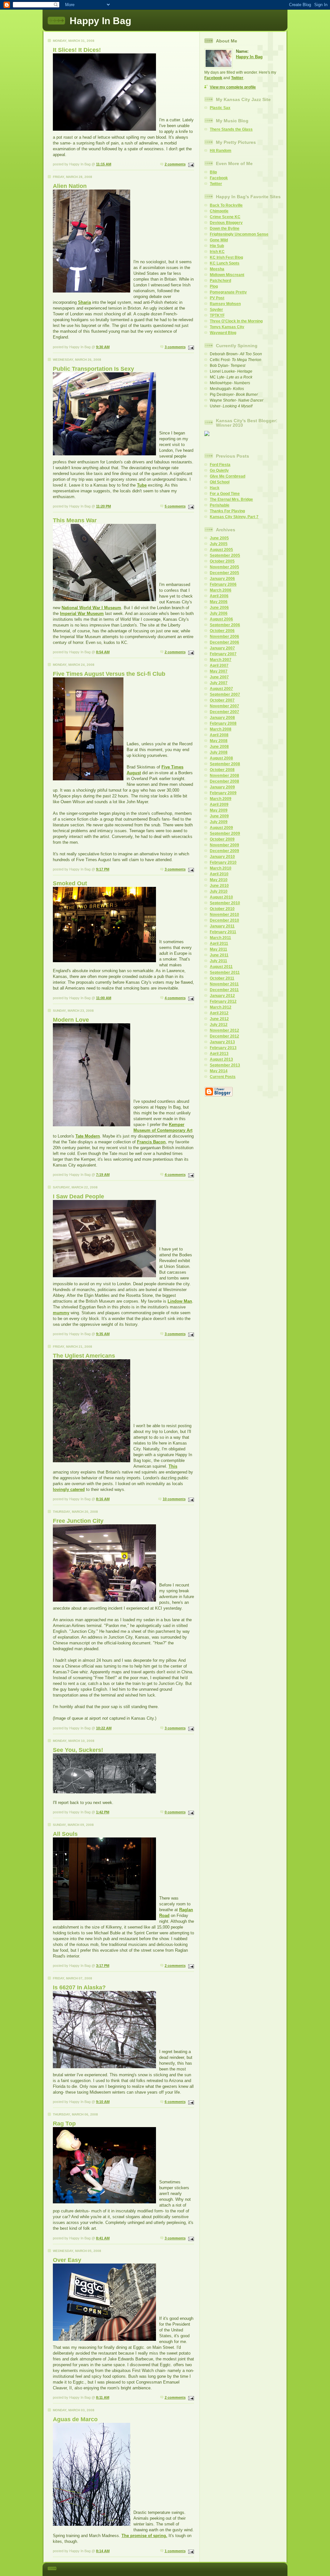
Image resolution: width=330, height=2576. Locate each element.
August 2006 (221, 619)
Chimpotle (219, 211)
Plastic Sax (220, 108)
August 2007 (221, 689)
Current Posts (223, 1077)
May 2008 (219, 741)
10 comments (174, 1499)
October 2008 (222, 770)
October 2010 (222, 909)
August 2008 (221, 758)
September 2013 (225, 1065)
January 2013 (222, 1042)
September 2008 (225, 764)
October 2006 (222, 631)
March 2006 (221, 590)
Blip (213, 172)
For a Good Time (225, 494)
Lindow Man (180, 1301)
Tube (142, 485)
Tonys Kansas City (227, 327)
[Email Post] (190, 164)
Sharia (84, 302)
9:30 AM (103, 347)
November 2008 (224, 776)
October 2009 (222, 839)
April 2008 (219, 735)
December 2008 (224, 781)
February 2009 (223, 793)
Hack (215, 488)
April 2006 (219, 596)
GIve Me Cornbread (228, 476)
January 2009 (222, 787)
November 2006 (224, 637)
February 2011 (223, 932)
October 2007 (222, 700)
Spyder (216, 310)
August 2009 (221, 828)
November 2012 (224, 1030)
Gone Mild (219, 240)
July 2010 (219, 891)
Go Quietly (219, 470)
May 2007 (219, 671)
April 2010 (219, 874)
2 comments (175, 164)
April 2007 (219, 665)
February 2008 (223, 723)
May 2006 (219, 602)
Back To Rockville (226, 205)
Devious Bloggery (226, 223)
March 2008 (221, 729)
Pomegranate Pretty (228, 292)
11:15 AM (104, 164)
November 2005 (224, 567)
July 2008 (219, 752)
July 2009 (219, 822)
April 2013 (219, 1054)
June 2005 (219, 538)
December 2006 (224, 642)
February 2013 (223, 1048)
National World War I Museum (91, 608)
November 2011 (224, 984)
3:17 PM (103, 1966)
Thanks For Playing (227, 511)
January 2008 (222, 718)
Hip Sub (217, 246)
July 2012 (219, 1025)
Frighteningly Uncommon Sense (239, 234)
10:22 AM (104, 1728)
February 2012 (223, 1001)
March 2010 (221, 868)
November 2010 (224, 915)
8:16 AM (103, 1499)
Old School (220, 482)
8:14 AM (103, 2551)
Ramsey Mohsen (225, 304)
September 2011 (225, 972)
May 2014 (219, 1071)
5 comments (175, 506)
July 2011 (218, 961)
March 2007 (221, 660)
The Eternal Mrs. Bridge (231, 499)
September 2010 (225, 903)
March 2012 (221, 1007)
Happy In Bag (249, 57)
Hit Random (221, 151)
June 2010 (219, 886)
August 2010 (221, 897)
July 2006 (219, 613)
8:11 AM (103, 2397)
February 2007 (223, 654)
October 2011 (222, 978)
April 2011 (219, 944)
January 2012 (222, 996)
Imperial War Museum (82, 614)
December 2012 (224, 1036)
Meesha (217, 269)
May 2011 (218, 949)
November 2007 (224, 706)
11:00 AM (104, 998)
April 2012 (219, 1013)
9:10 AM (103, 2102)
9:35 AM (103, 1334)
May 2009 (219, 810)
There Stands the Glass (231, 129)
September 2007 (225, 694)
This (173, 1466)
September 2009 (225, 833)
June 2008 (219, 747)
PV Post (217, 298)
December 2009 (224, 851)
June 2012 (219, 1019)
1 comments (175, 2551)
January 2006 (222, 579)
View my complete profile (233, 87)
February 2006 (223, 584)
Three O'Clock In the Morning (236, 321)
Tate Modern (88, 1136)
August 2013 (221, 1059)
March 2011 (220, 938)
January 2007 (222, 648)
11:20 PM (103, 506)
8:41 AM (103, 2238)
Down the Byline (225, 228)
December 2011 (224, 990)
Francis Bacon (151, 1142)
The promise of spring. (144, 2536)
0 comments (175, 1812)
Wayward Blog (223, 333)
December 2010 (224, 920)
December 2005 (224, 573)
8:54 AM (103, 652)
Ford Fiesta (220, 465)
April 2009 (219, 804)
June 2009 (219, 816)
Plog (214, 286)
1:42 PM (103, 1812)
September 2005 (225, 555)
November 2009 (224, 845)
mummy (61, 1313)
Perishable (220, 505)
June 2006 (219, 608)
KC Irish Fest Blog (226, 257)
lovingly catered (69, 1489)
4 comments (175, 998)
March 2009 (221, 799)
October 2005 (222, 561)
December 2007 (224, 712)
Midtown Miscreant (227, 275)
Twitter (237, 78)
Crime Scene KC (225, 217)
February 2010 (223, 862)
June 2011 (219, 955)
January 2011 (222, 926)
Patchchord (220, 281)
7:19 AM (103, 1175)
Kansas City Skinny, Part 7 (234, 517)
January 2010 (222, 857)
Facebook (213, 78)
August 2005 (221, 550)
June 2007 (219, 677)
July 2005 (219, 544)
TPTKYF (217, 315)
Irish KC (217, 252)
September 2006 (225, 625)
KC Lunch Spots (225, 263)
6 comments (175, 2102)
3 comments (175, 347)
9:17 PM (103, 869)
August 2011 (221, 967)
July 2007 (219, 683)
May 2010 (219, 880)
